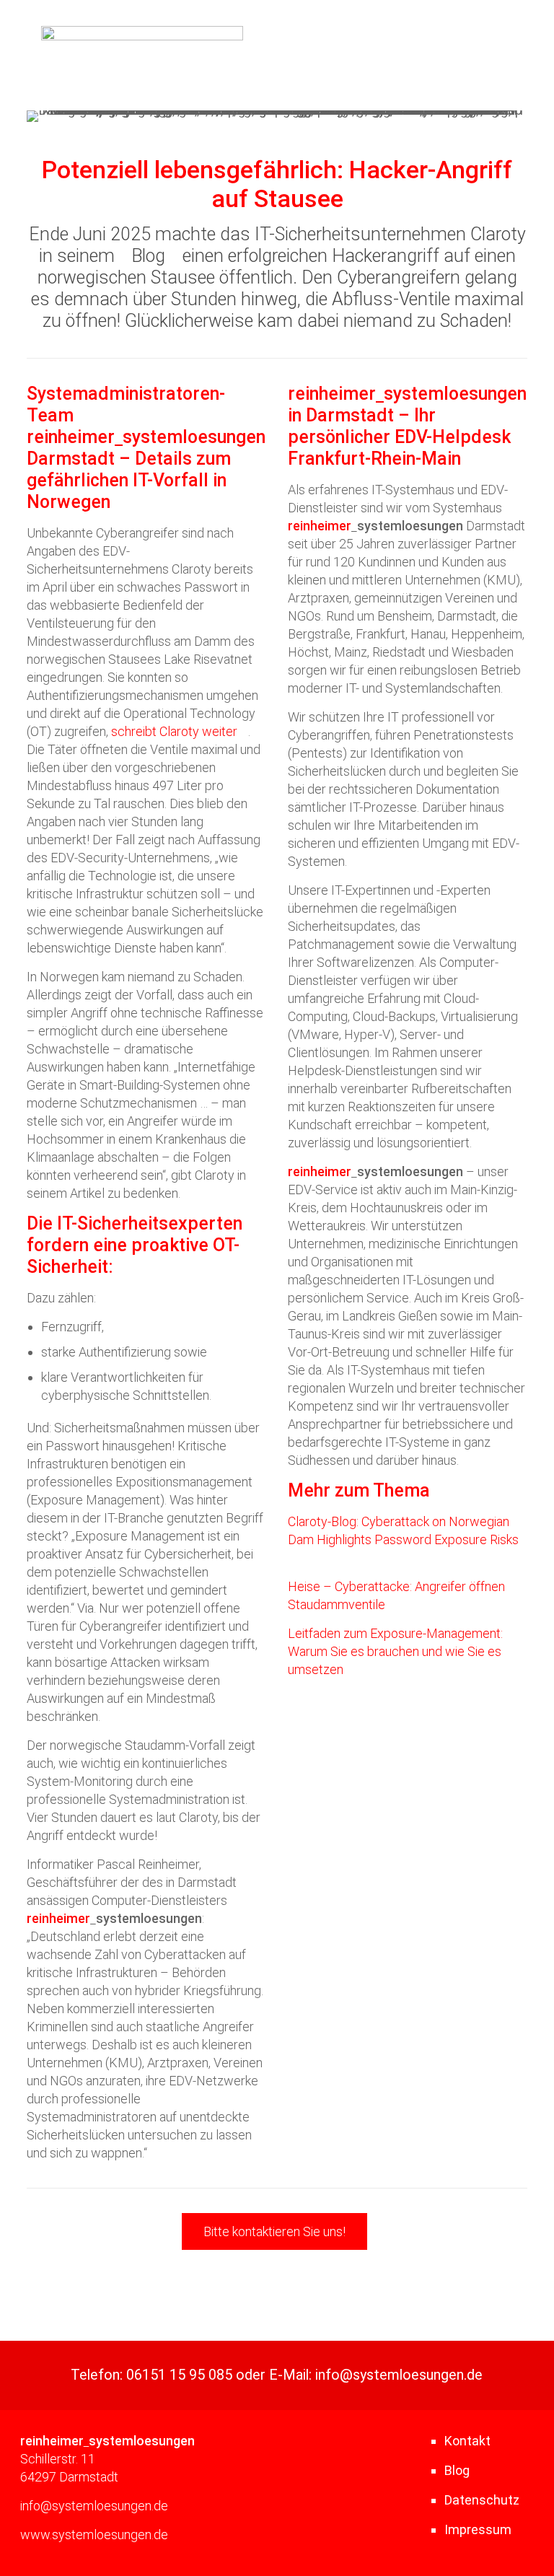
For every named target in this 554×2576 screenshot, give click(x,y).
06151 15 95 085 (179, 2375)
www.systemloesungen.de (94, 2535)
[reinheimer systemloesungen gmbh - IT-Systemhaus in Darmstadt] (142, 36)
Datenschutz (482, 2500)
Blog (148, 256)
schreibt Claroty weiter (174, 731)
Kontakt (467, 2441)
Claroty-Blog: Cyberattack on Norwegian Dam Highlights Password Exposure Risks (403, 1530)
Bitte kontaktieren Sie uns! (274, 2231)
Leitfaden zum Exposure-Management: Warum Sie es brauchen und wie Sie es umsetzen (395, 1651)
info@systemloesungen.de (399, 2375)
